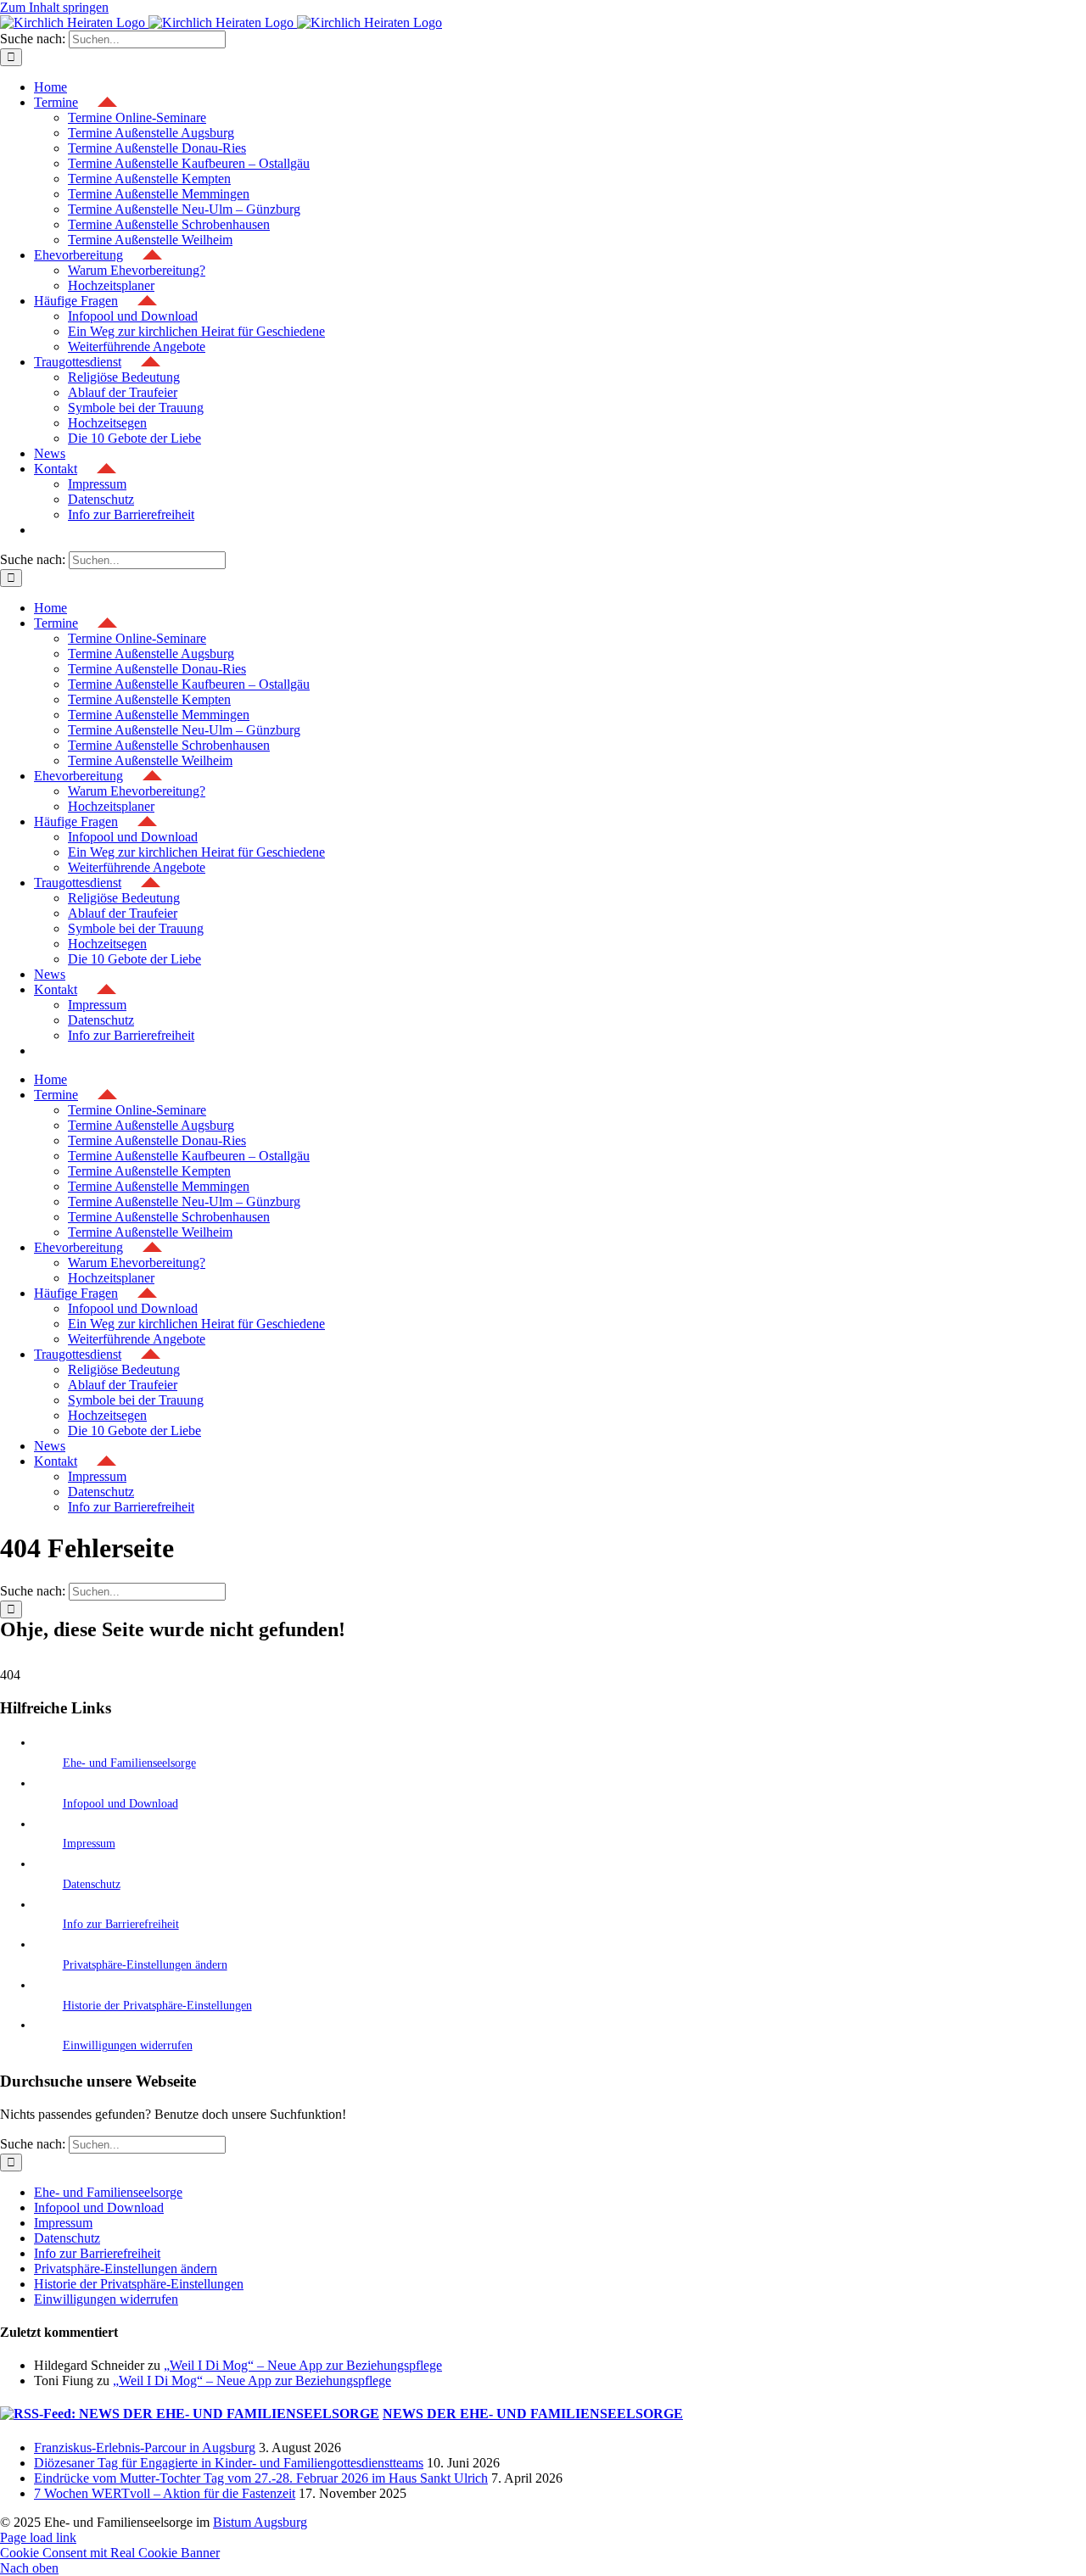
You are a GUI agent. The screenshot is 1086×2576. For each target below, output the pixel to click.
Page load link (38, 2537)
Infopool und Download (120, 1804)
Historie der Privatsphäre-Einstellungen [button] (157, 2006)
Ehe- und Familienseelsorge (129, 1763)
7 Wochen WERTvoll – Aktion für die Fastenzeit (165, 2493)
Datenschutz (92, 1884)
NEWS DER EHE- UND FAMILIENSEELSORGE (533, 2414)
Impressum (89, 1844)
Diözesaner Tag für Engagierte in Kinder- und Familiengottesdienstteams (229, 2463)
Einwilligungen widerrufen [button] (128, 2045)
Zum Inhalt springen (54, 7)
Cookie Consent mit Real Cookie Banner (110, 2553)
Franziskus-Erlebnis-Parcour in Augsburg (145, 2447)
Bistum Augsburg (260, 2522)
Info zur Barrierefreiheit (121, 1924)
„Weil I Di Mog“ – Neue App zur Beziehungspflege (303, 2365)
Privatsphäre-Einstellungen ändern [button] (145, 1965)
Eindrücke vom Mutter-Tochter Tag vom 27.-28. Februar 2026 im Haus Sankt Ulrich (261, 2478)
